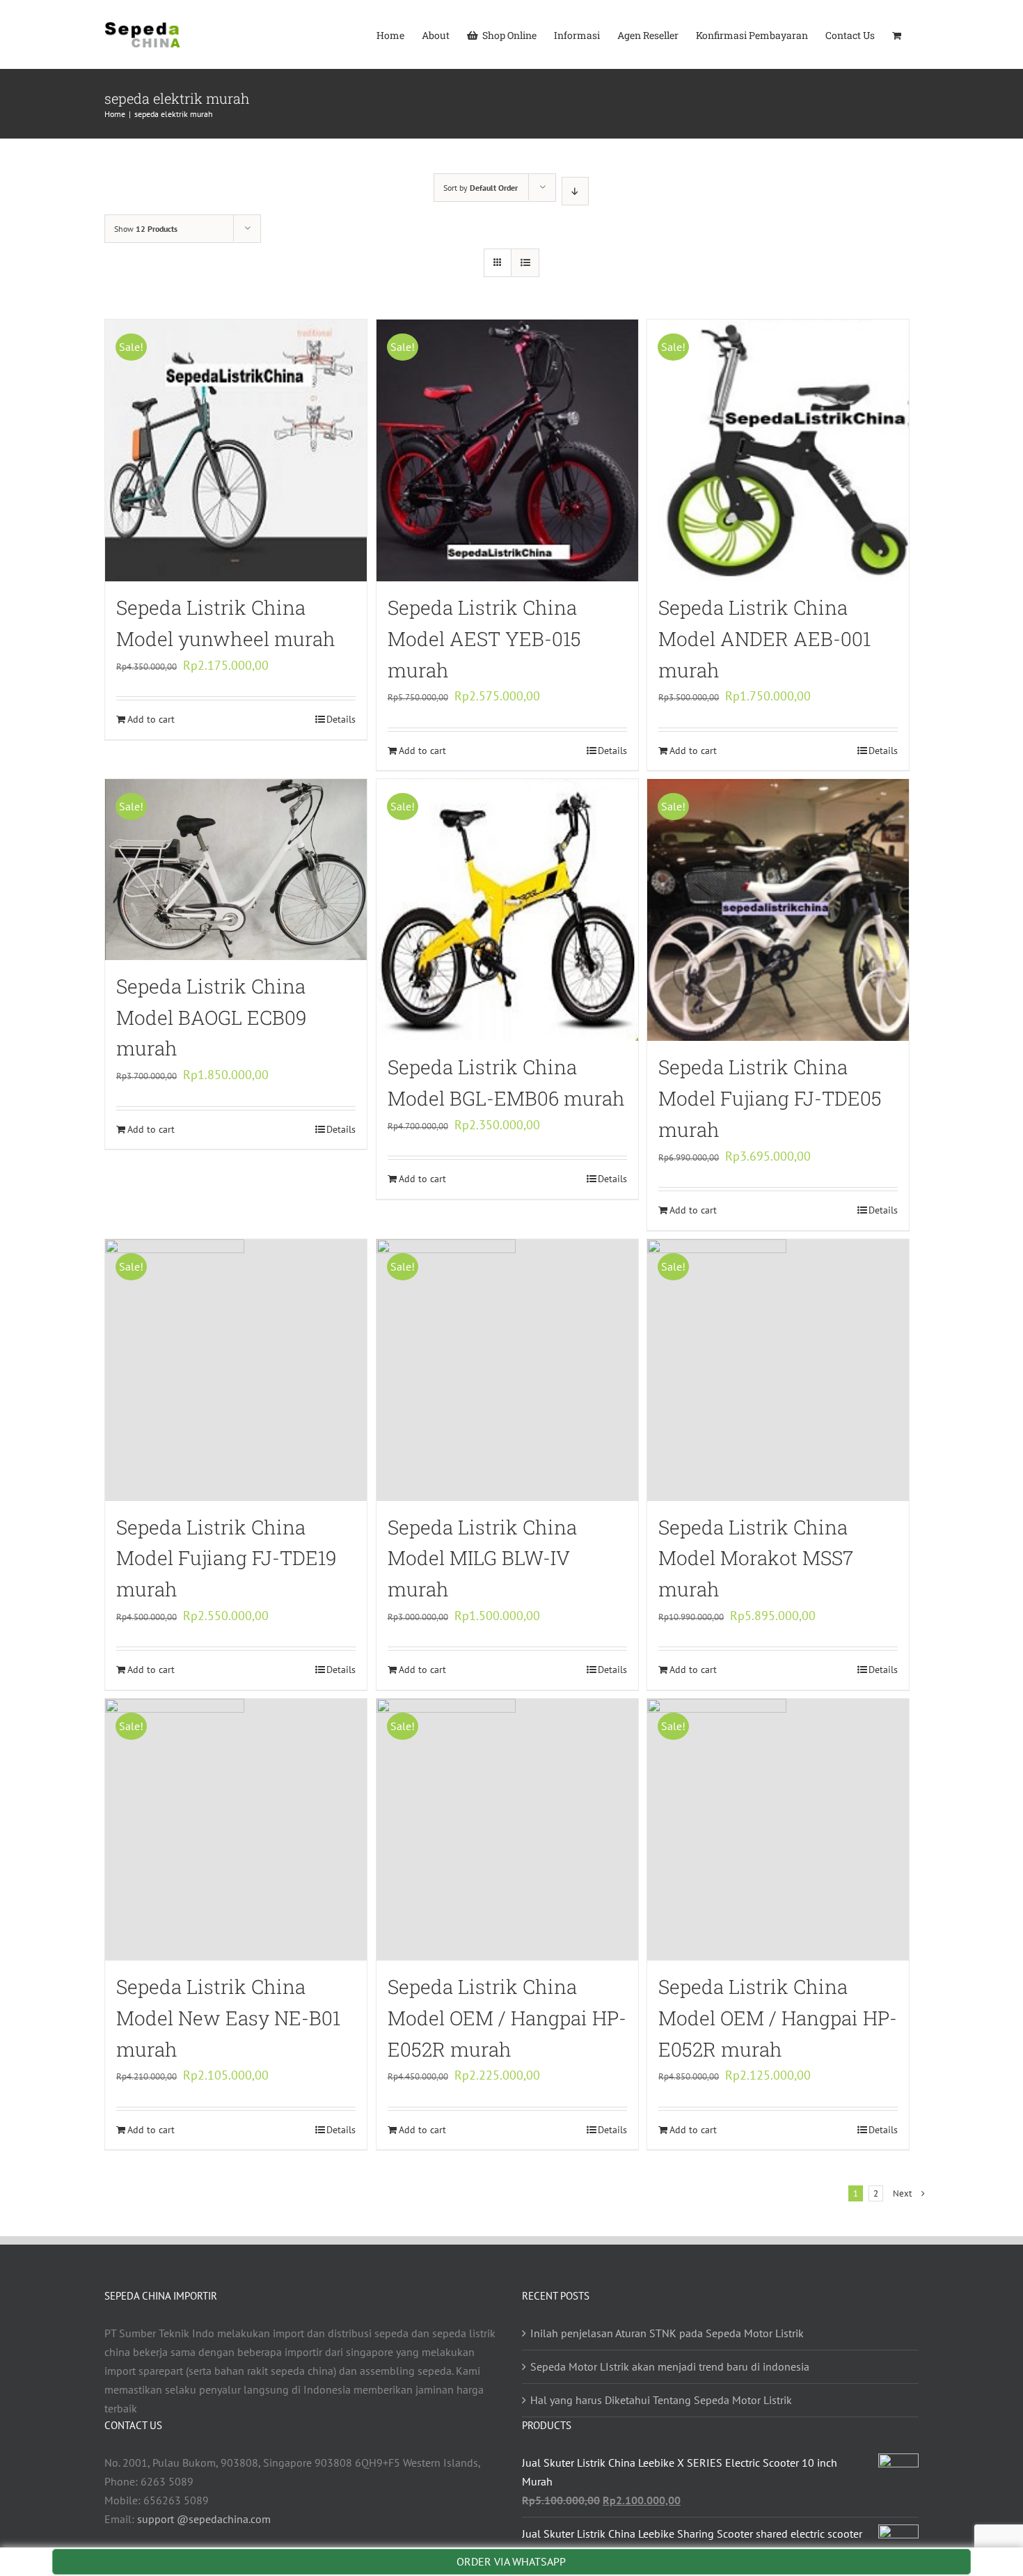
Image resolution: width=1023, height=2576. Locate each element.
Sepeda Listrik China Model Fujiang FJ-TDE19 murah (227, 1558)
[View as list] (525, 263)
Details (341, 719)
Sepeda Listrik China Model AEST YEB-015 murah (484, 639)
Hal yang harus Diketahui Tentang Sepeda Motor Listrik (661, 2400)
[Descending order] (575, 191)
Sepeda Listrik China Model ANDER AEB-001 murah (764, 639)
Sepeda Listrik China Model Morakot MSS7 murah (756, 1558)
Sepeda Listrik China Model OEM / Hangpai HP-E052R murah (507, 2018)
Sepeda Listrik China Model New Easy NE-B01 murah (228, 2018)
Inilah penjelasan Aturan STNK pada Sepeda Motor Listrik (667, 2333)
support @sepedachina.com (204, 2519)
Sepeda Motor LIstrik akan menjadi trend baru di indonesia (670, 2366)
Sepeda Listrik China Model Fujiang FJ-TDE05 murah (770, 1098)
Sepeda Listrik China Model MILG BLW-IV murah (482, 1558)
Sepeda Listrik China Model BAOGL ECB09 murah (212, 1018)
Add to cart (151, 719)
